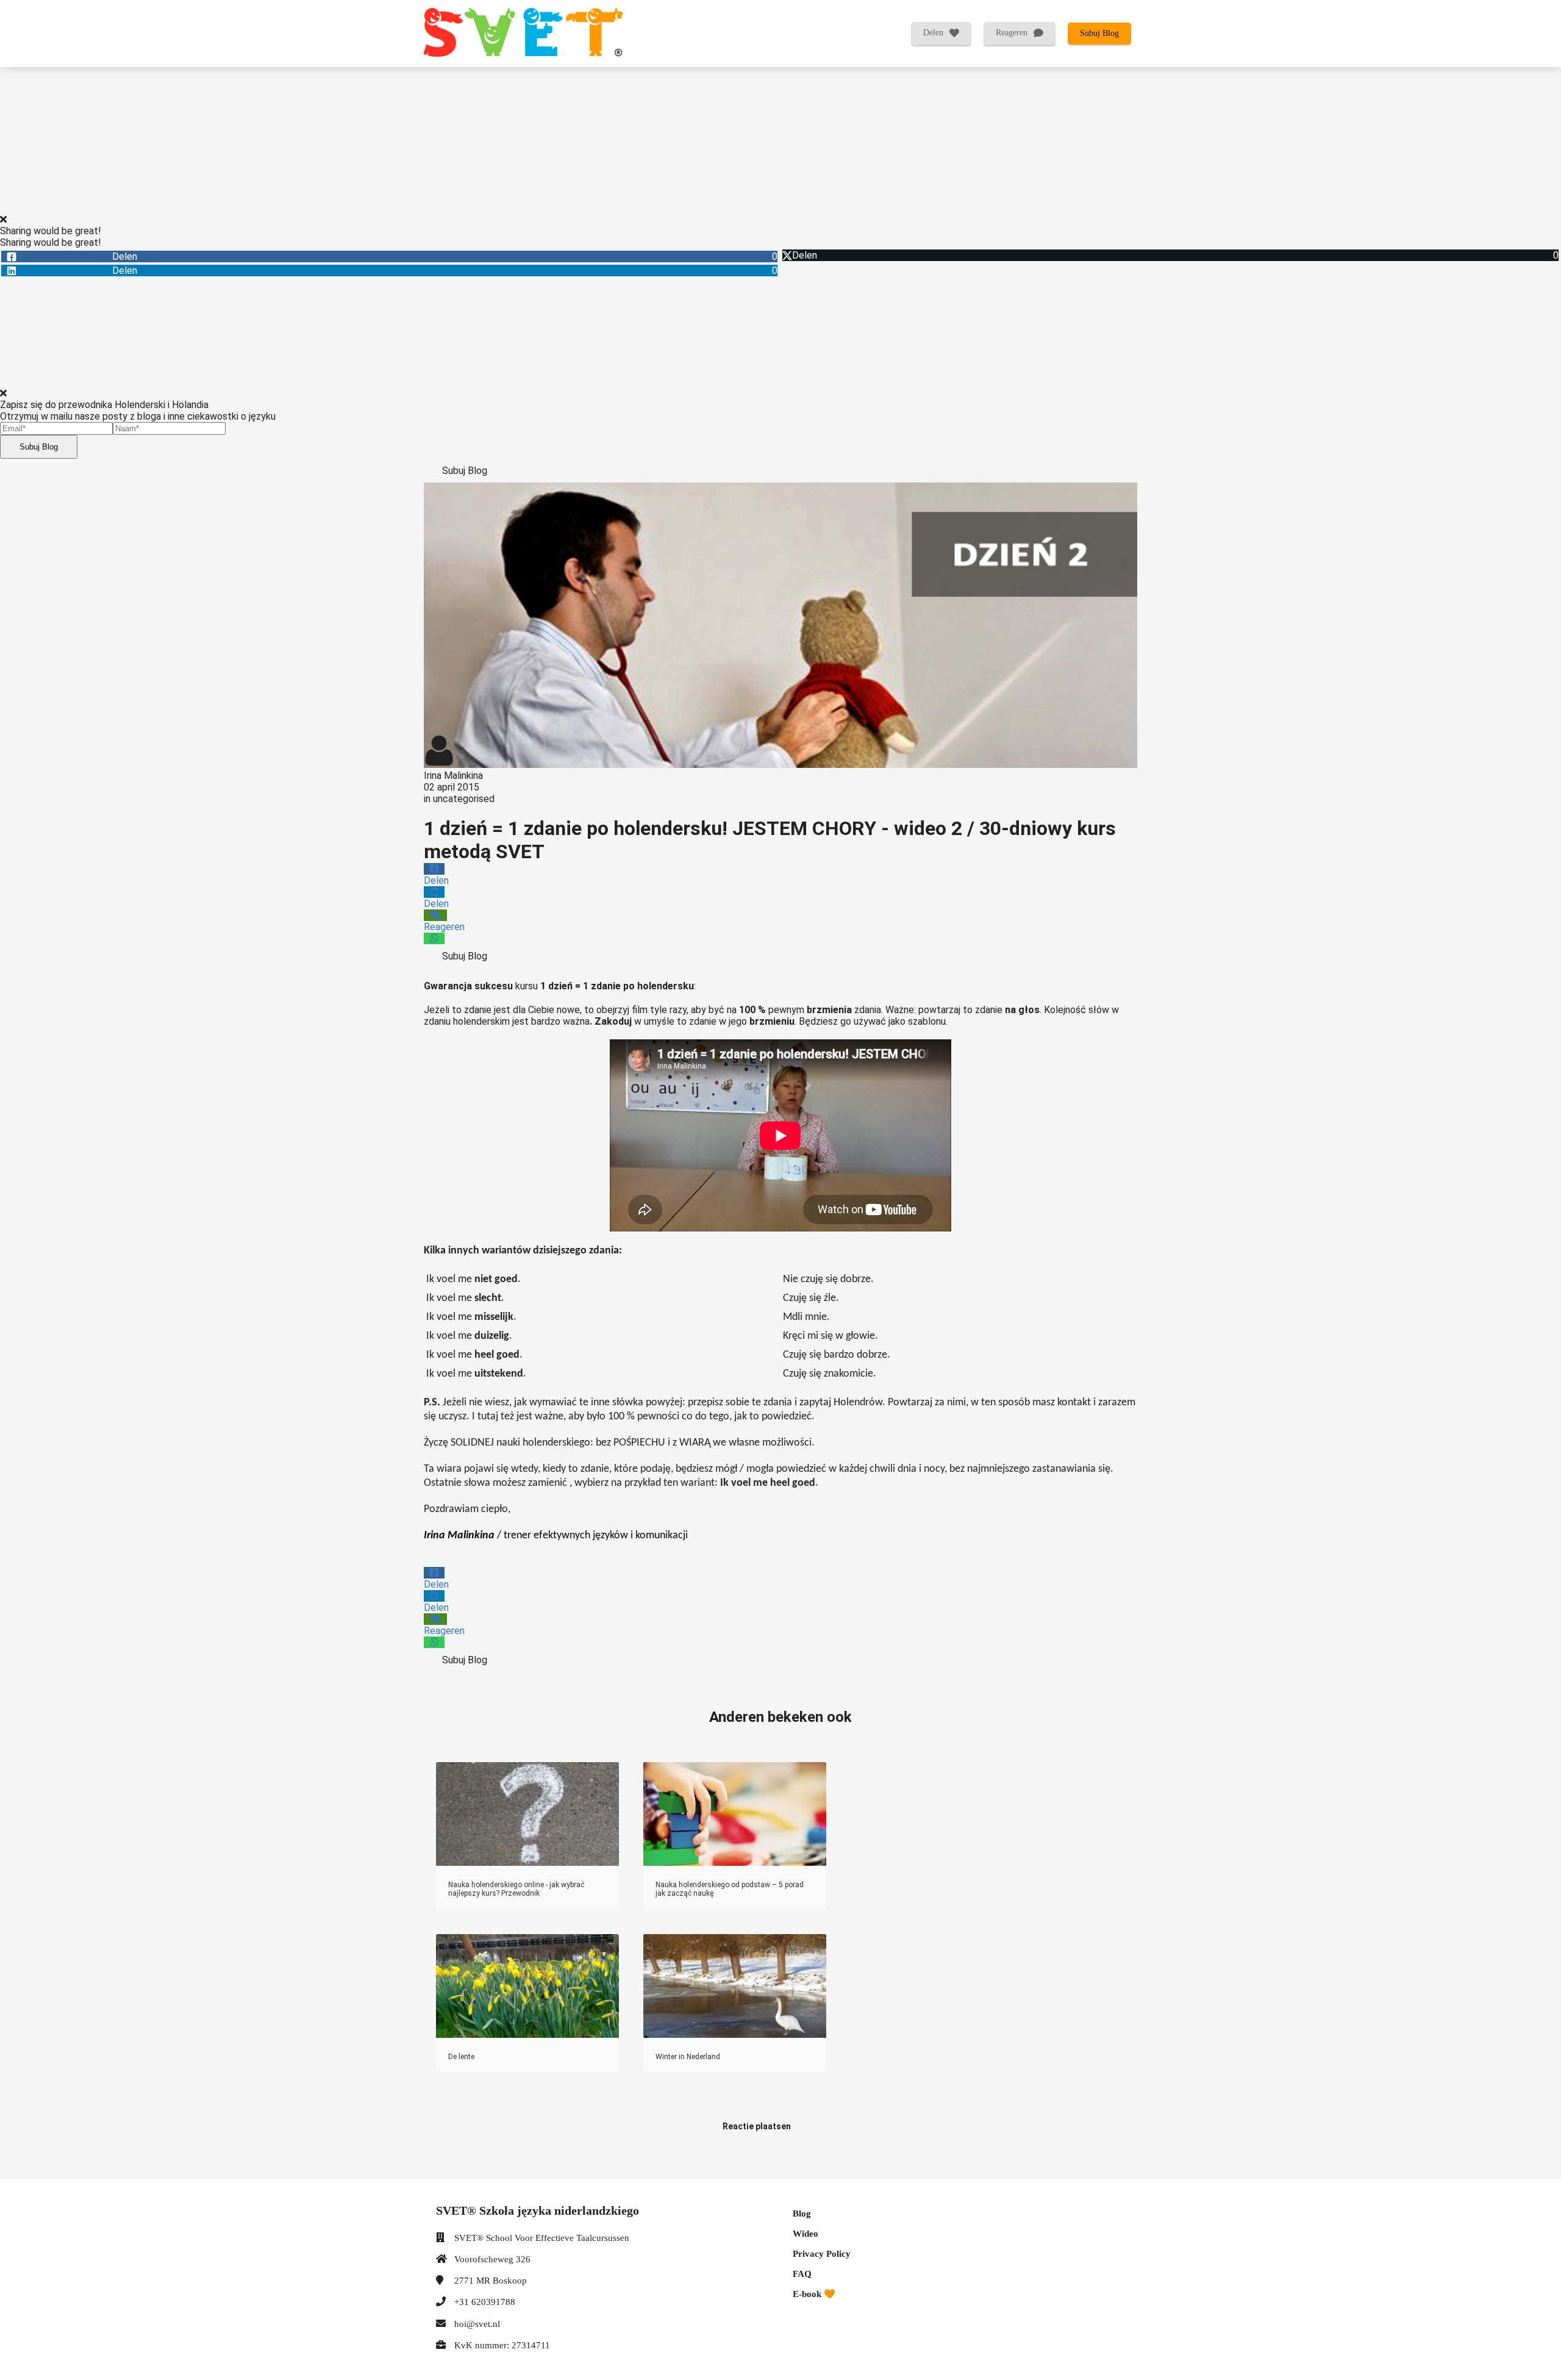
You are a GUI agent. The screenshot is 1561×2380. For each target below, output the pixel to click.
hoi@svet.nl (477, 2324)
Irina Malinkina (453, 776)
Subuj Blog (39, 447)
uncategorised (464, 799)
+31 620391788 (485, 2302)
